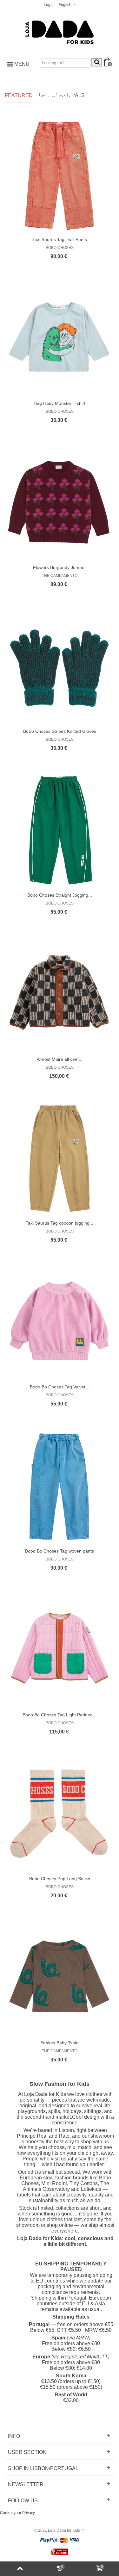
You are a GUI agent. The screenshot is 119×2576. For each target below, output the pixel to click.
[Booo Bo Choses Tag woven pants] (60, 1486)
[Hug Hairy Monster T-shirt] (60, 339)
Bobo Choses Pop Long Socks (60, 1879)
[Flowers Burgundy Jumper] (60, 503)
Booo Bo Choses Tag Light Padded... (60, 1715)
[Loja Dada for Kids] (60, 32)
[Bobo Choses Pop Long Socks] (60, 1814)
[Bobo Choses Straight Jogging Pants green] (60, 830)
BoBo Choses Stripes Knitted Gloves (60, 731)
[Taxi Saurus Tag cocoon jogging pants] (60, 1158)
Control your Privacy (17, 2513)
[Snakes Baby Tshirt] (60, 1978)
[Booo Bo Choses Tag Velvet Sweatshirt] (60, 1322)
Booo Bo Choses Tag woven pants (60, 1551)
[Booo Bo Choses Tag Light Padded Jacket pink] (60, 1650)
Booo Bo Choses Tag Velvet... (60, 1387)
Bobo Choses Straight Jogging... (60, 895)
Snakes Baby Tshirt (60, 2043)
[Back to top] (20, 2569)
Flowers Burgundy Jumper (60, 567)
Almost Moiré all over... (60, 1059)
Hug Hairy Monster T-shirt (60, 403)
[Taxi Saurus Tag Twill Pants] (60, 175)
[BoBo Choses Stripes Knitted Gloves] (60, 667)
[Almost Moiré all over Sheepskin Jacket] (60, 995)
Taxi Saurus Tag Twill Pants (60, 239)
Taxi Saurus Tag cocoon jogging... (60, 1223)
